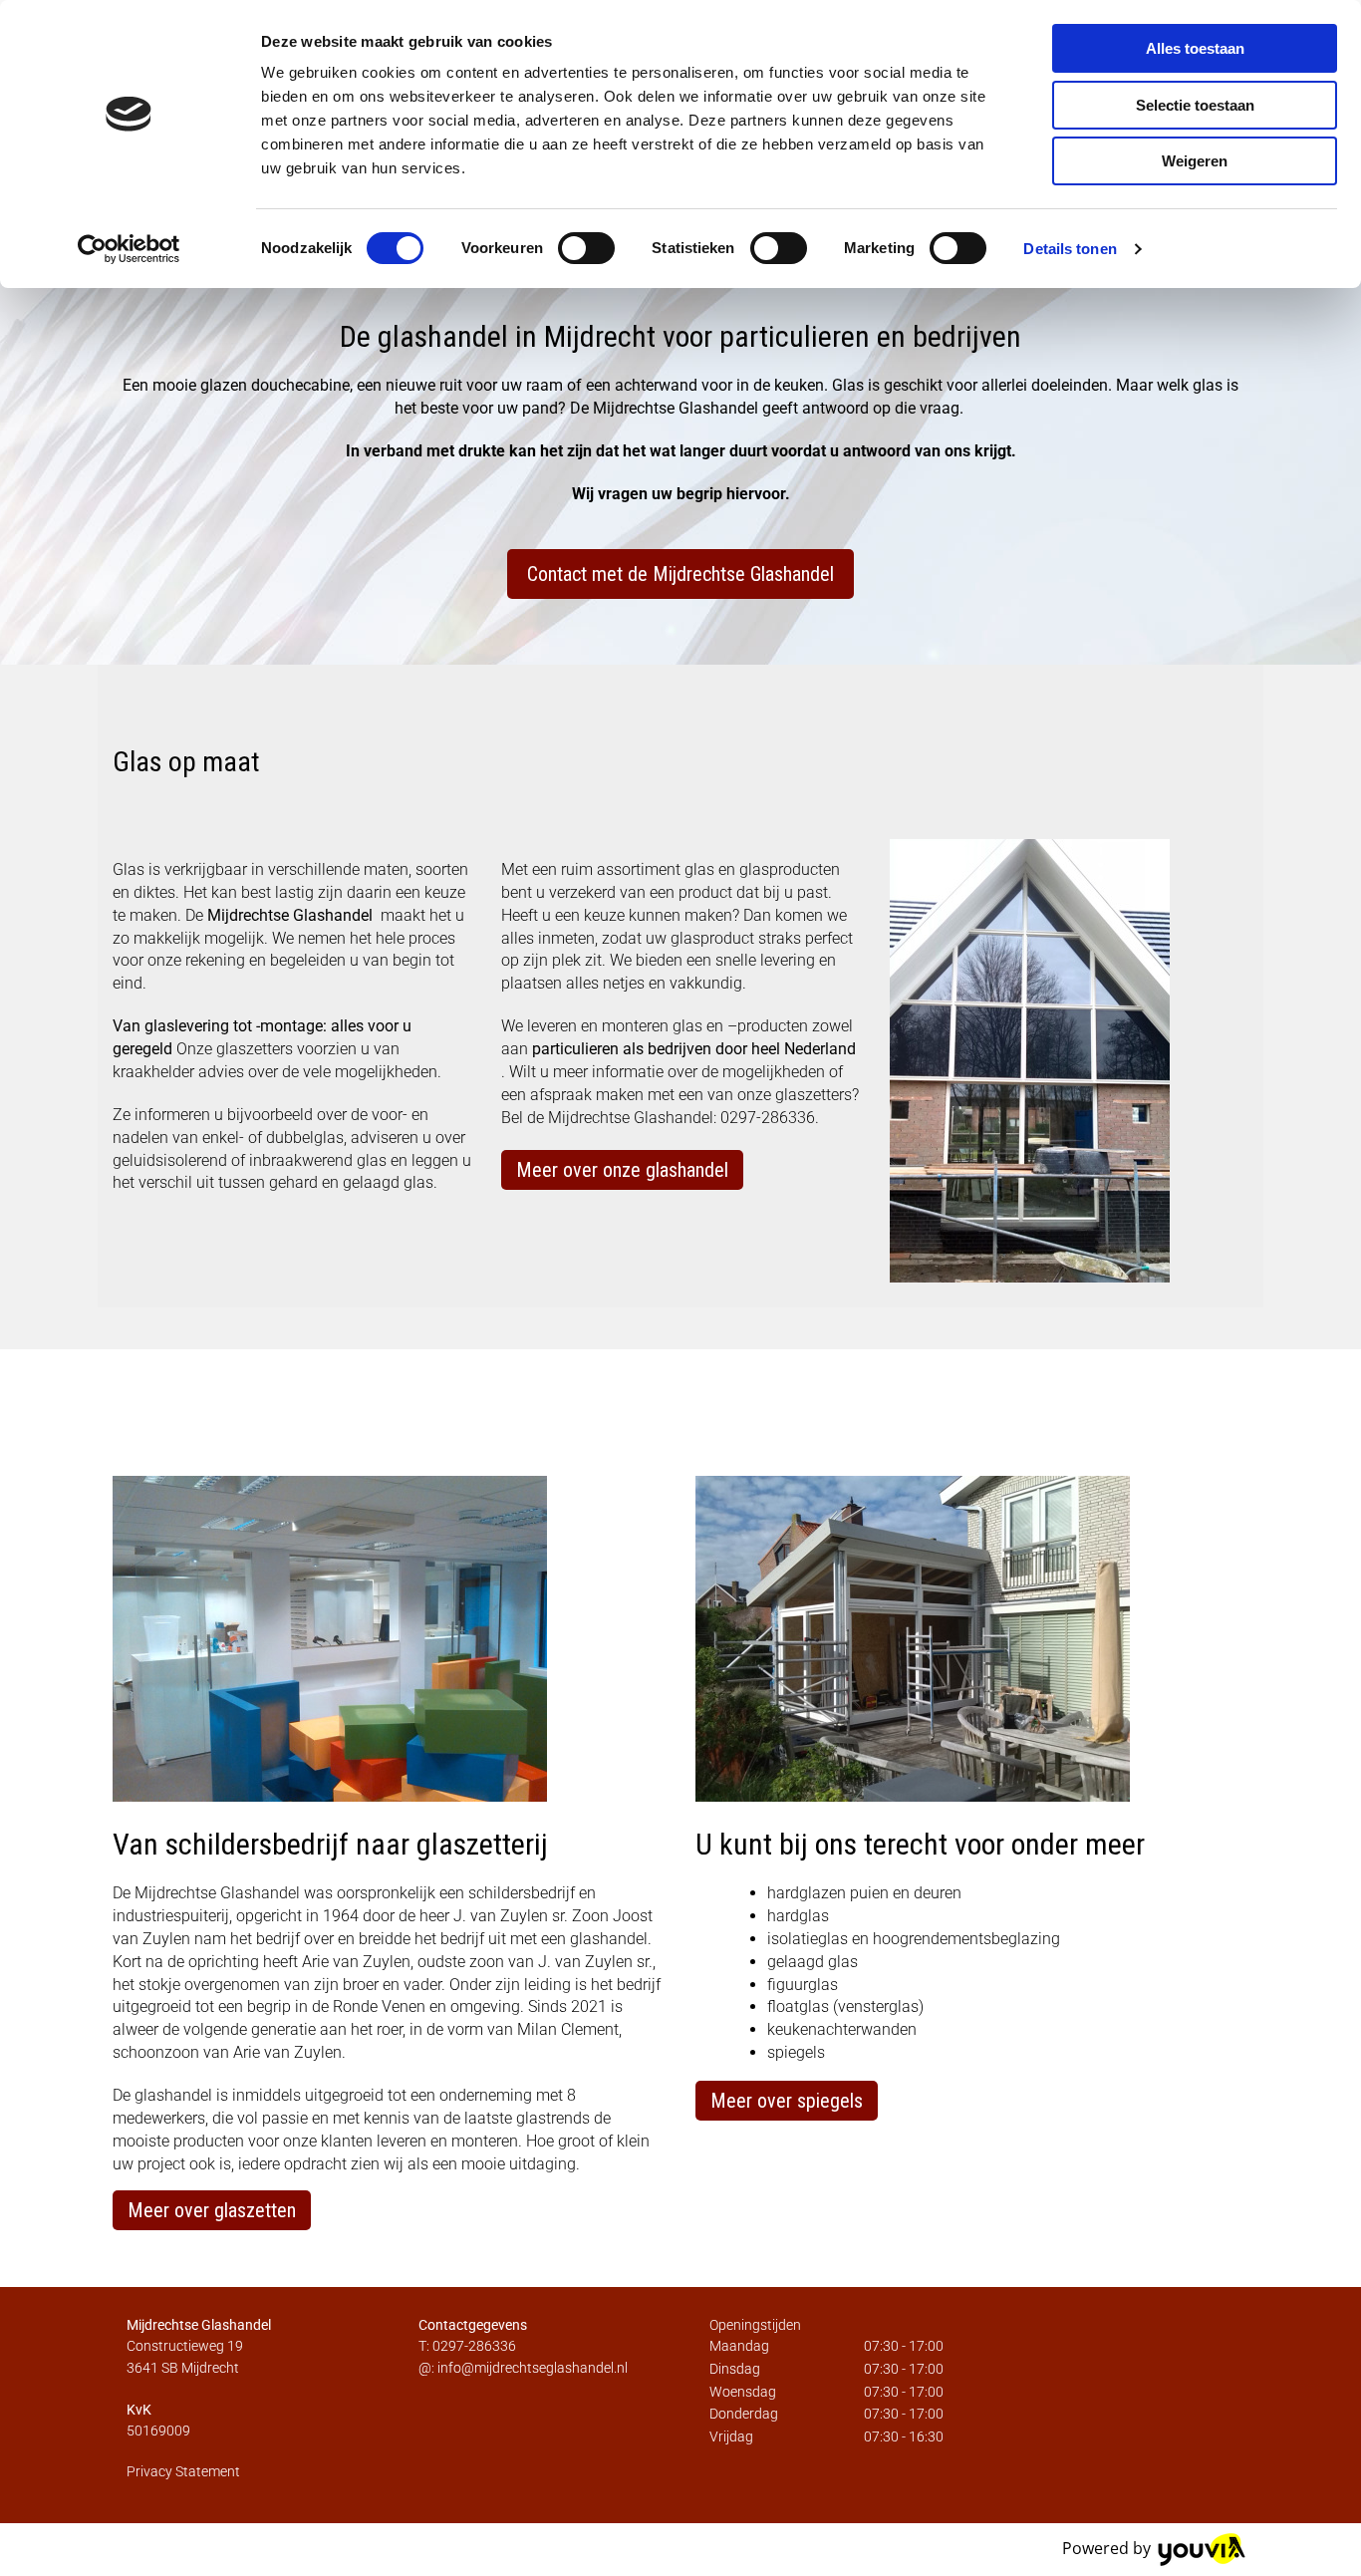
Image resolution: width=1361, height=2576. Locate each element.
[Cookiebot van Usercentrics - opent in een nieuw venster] (129, 249)
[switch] (586, 248)
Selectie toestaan (1195, 105)
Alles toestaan (1195, 48)
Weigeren (1195, 161)
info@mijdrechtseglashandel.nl (533, 2368)
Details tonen (1070, 249)
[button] (680, 574)
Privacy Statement (183, 2471)
